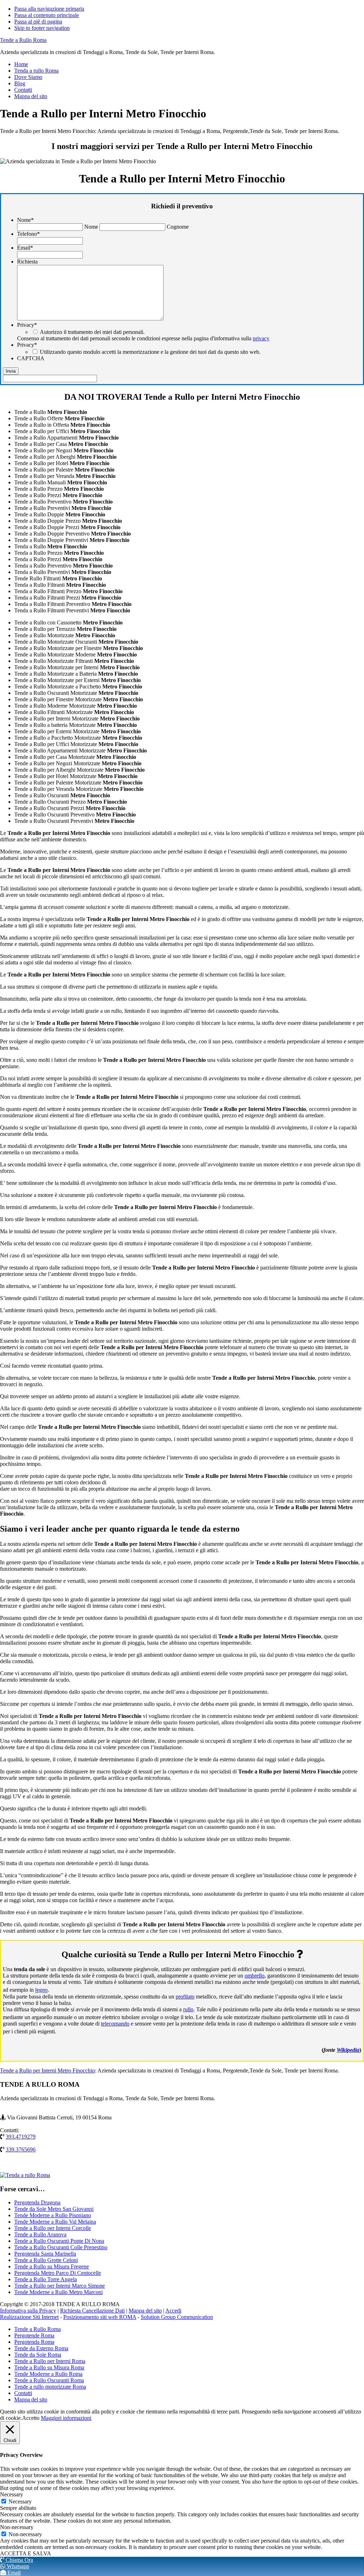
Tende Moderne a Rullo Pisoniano (53, 2215)
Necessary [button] (12, 2494)
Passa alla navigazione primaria (49, 9)
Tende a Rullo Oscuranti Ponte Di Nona (59, 2241)
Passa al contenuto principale (47, 15)
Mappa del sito (145, 2311)
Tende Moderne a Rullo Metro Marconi (58, 2292)
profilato (185, 1997)
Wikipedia (348, 2050)
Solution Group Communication (177, 2317)
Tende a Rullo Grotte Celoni (46, 2260)
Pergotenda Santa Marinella (45, 2254)
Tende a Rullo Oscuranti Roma (49, 2380)
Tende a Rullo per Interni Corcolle (53, 2228)
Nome (25, 220)
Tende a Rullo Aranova (40, 2234)
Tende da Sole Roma (38, 2355)
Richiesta (27, 262)
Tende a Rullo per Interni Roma (50, 2361)
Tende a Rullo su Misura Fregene (52, 2266)
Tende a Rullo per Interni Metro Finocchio (47, 2071)
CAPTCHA (31, 358)
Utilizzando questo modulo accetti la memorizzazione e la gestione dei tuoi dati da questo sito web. (150, 352)
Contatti (23, 2393)
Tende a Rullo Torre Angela (45, 2279)
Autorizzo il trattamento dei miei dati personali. (92, 332)
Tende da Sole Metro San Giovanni (54, 2209)
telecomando (115, 2024)
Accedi (173, 2311)
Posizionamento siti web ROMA (100, 2317)
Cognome (178, 227)
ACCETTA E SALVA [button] (26, 2553)
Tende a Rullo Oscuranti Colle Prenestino (61, 2247)
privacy (261, 338)
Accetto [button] (31, 2418)
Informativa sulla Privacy (28, 2311)
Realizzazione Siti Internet (29, 2317)
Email (25, 248)
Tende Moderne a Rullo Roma (48, 2374)
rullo (188, 2009)
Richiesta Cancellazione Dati (92, 2311)
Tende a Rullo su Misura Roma (49, 2367)
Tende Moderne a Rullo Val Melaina (55, 2222)
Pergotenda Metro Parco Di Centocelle (58, 2273)
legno (41, 1990)
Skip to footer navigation (42, 28)
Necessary (20, 2502)
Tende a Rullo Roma (23, 40)
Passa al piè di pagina (38, 22)
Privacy (27, 325)
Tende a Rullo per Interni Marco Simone (60, 2286)
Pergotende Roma (34, 2335)
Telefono (28, 234)
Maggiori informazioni (66, 2418)
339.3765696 (21, 2149)
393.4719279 (21, 2137)
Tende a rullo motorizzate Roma (50, 2387)
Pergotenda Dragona (37, 2202)
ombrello (255, 1976)
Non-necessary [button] (17, 2527)
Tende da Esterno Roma (41, 2348)
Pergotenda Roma (34, 2342)
